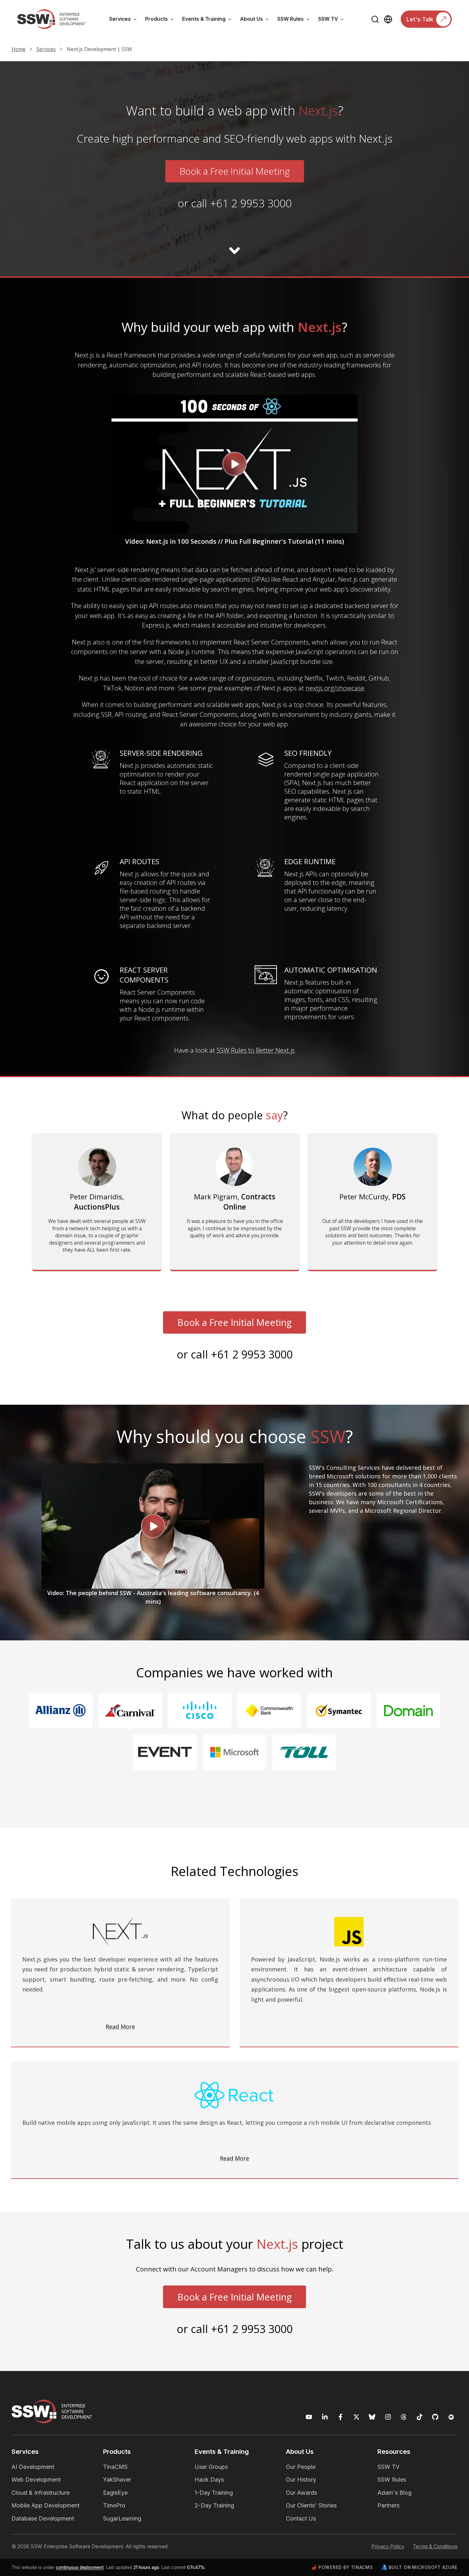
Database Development (43, 2518)
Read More (120, 2026)
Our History (301, 2480)
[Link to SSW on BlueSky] (372, 2417)
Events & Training (209, 20)
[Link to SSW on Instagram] (388, 2417)
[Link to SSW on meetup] (451, 2417)
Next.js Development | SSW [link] (99, 49)
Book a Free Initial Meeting (235, 171)
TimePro (114, 2505)
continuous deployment (80, 2567)
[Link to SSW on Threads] (404, 2417)
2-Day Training (214, 2505)
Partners (388, 2505)
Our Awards (301, 2493)
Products (162, 20)
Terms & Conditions (435, 2547)
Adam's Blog (395, 2493)
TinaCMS (115, 2467)
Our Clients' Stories (311, 2505)
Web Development (36, 2480)
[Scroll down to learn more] (234, 251)
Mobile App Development (45, 2505)
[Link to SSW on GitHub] (435, 2417)
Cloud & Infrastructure (41, 2493)
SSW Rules (296, 20)
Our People (301, 2467)
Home (19, 49)
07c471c (196, 2567)
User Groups (211, 2467)
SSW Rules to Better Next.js (256, 1050)
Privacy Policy (388, 2547)
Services (125, 20)
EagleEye (115, 2493)
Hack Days (209, 2480)
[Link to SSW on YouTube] (309, 2417)
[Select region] (388, 19)
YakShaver (117, 2480)
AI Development (33, 2467)
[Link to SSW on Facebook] (341, 2417)
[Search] (375, 19)
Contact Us (301, 2518)
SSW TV (333, 20)
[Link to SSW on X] (357, 2417)
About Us (257, 20)
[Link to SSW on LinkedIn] (325, 2417)
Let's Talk (420, 19)
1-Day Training (214, 2493)
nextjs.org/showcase (335, 688)
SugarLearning (122, 2518)
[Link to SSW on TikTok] (420, 2417)
